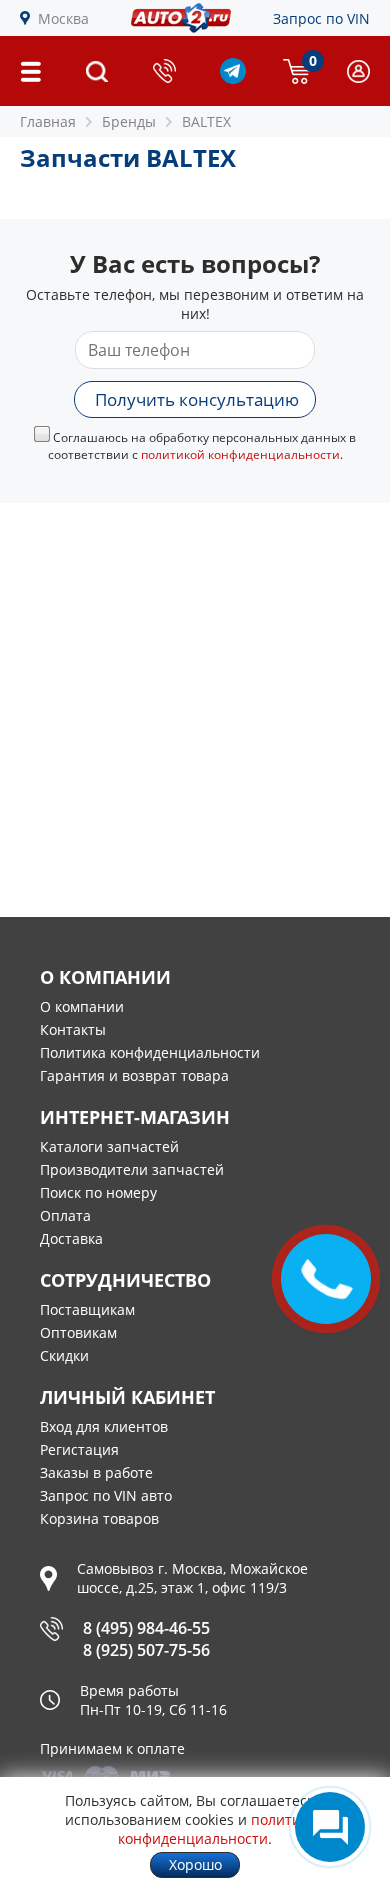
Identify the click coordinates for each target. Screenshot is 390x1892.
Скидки (64, 1355)
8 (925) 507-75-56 (146, 1650)
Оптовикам (78, 1332)
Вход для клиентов (104, 1426)
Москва (63, 18)
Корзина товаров (99, 1518)
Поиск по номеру (98, 1192)
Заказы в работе (96, 1472)
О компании (82, 1006)
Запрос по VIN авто (106, 1495)
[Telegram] (233, 78)
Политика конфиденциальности (150, 1052)
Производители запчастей (132, 1169)
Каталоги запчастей (109, 1146)
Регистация (79, 1449)
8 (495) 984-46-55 (146, 1628)
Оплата (65, 1215)
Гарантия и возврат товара (134, 1075)
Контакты (73, 1029)
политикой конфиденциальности (240, 454)
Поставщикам (87, 1309)
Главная (48, 121)
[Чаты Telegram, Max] (330, 1827)
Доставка (71, 1238)
